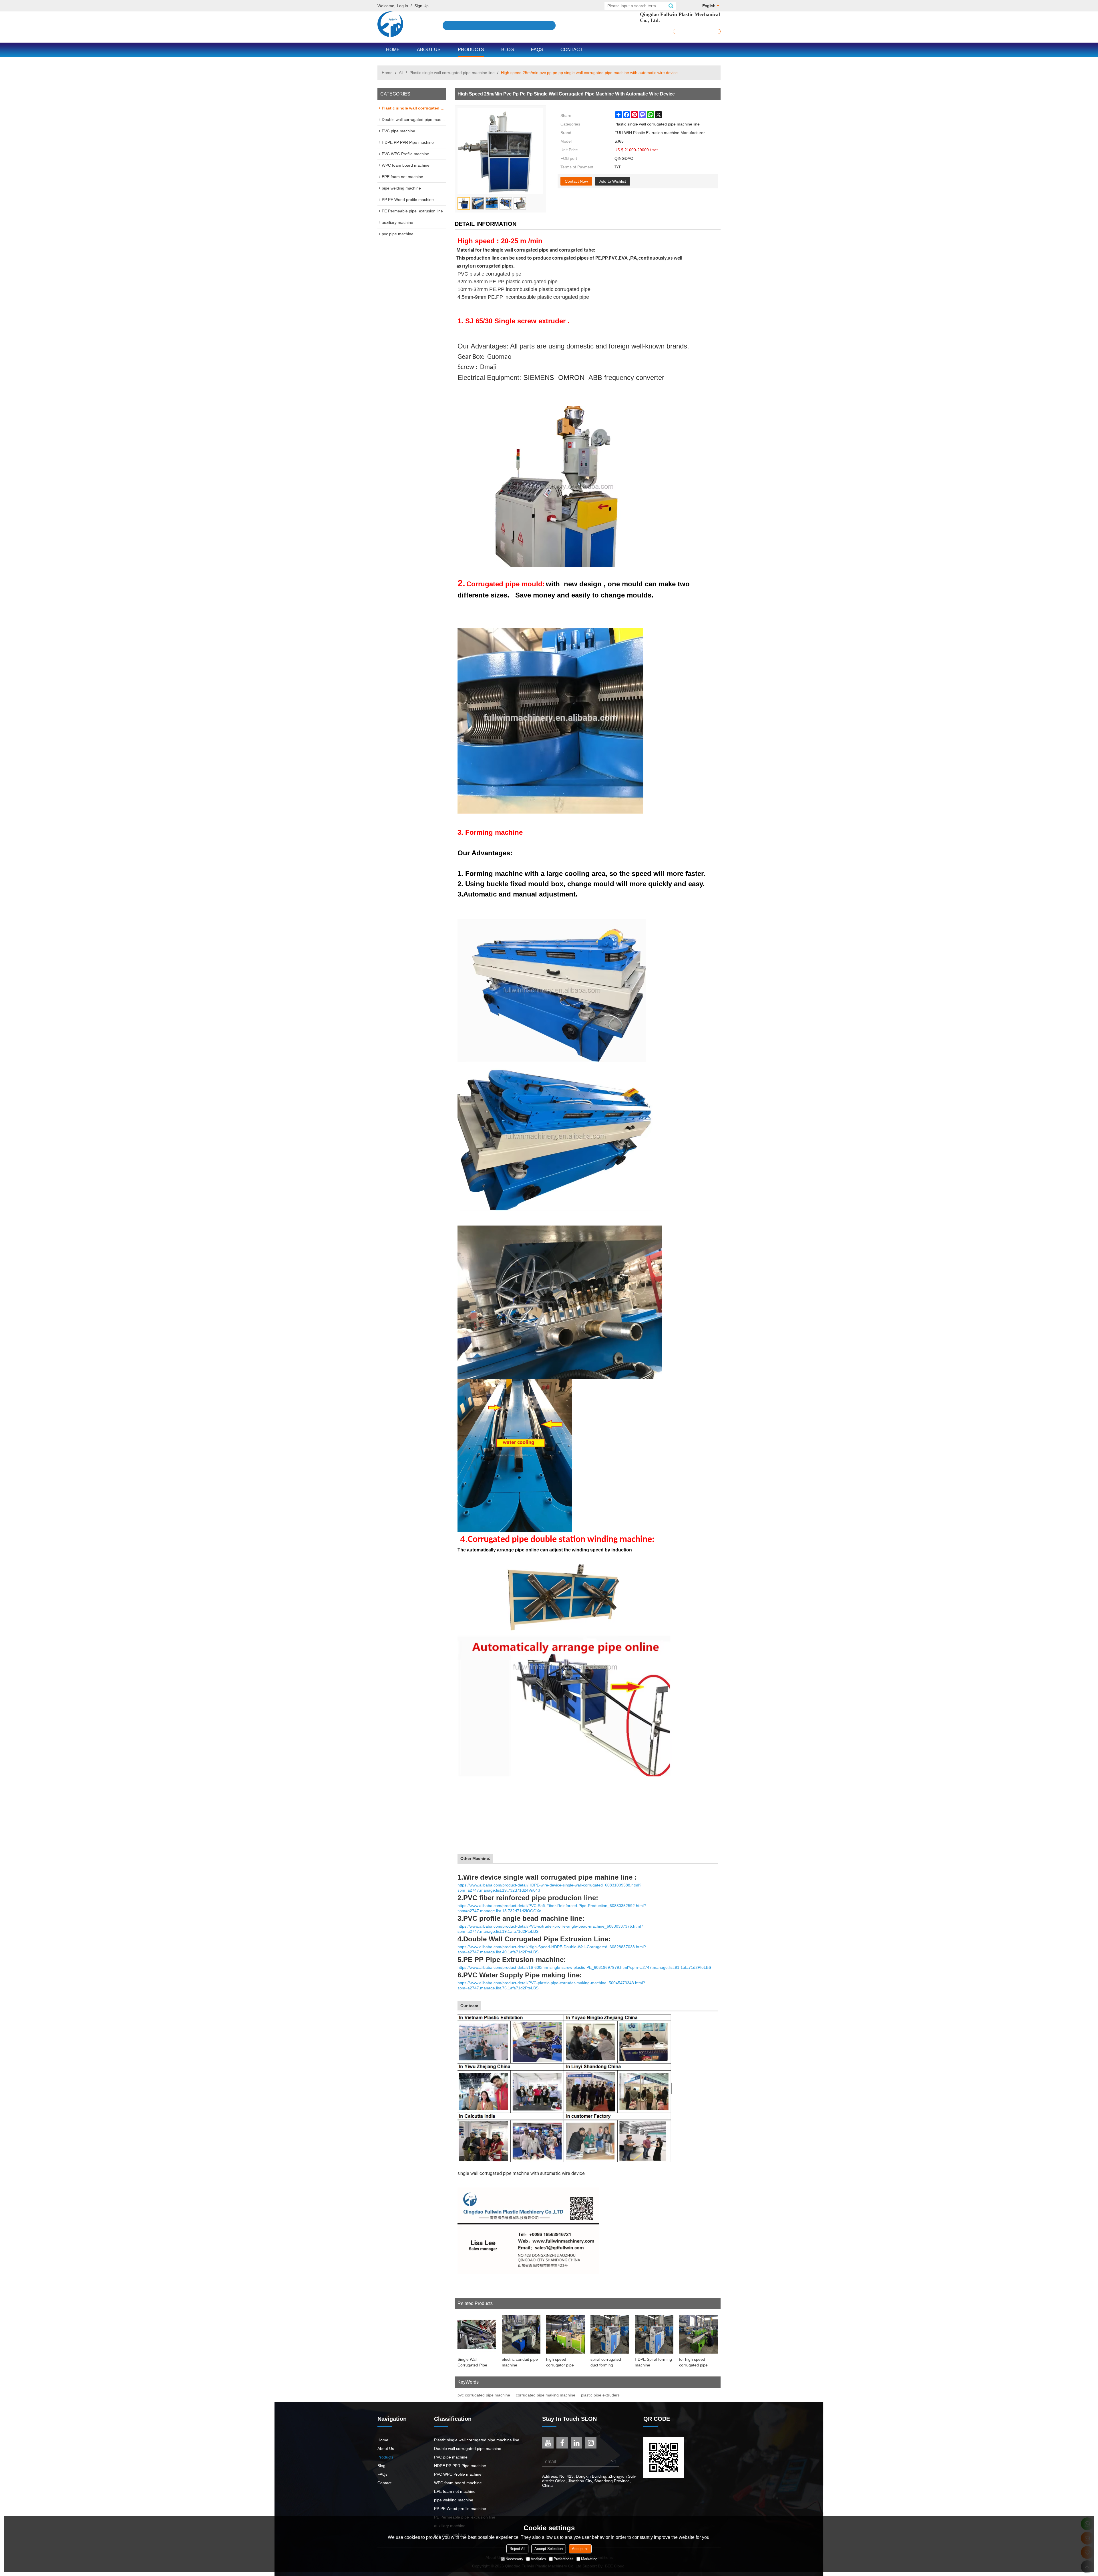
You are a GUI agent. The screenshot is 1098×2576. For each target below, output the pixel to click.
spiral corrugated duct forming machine (606, 2362)
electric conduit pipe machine (520, 2362)
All (401, 73)
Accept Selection (549, 2549)
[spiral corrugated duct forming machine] (610, 2334)
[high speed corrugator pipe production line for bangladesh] (565, 2334)
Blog (508, 50)
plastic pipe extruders (600, 2395)
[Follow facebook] (562, 2443)
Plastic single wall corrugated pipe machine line (452, 73)
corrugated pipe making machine (546, 2395)
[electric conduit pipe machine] (521, 2334)
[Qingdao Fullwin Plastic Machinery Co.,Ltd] (390, 24)
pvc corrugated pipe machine (484, 2395)
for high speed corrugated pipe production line (693, 2362)
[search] (671, 6)
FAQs (537, 50)
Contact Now (576, 181)
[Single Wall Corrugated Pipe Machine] (477, 2334)
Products (471, 50)
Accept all (580, 2549)
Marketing (589, 2559)
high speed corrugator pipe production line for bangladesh (562, 2362)
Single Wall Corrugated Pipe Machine (472, 2362)
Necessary (514, 2559)
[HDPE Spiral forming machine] (654, 2334)
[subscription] (613, 2462)
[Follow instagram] (591, 2443)
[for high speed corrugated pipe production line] (698, 2334)
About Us (429, 50)
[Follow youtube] (548, 2443)
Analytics (538, 2559)
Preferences (564, 2559)
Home (393, 50)
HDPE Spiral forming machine (653, 2362)
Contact (572, 50)
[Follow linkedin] (576, 2443)
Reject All (517, 2549)
